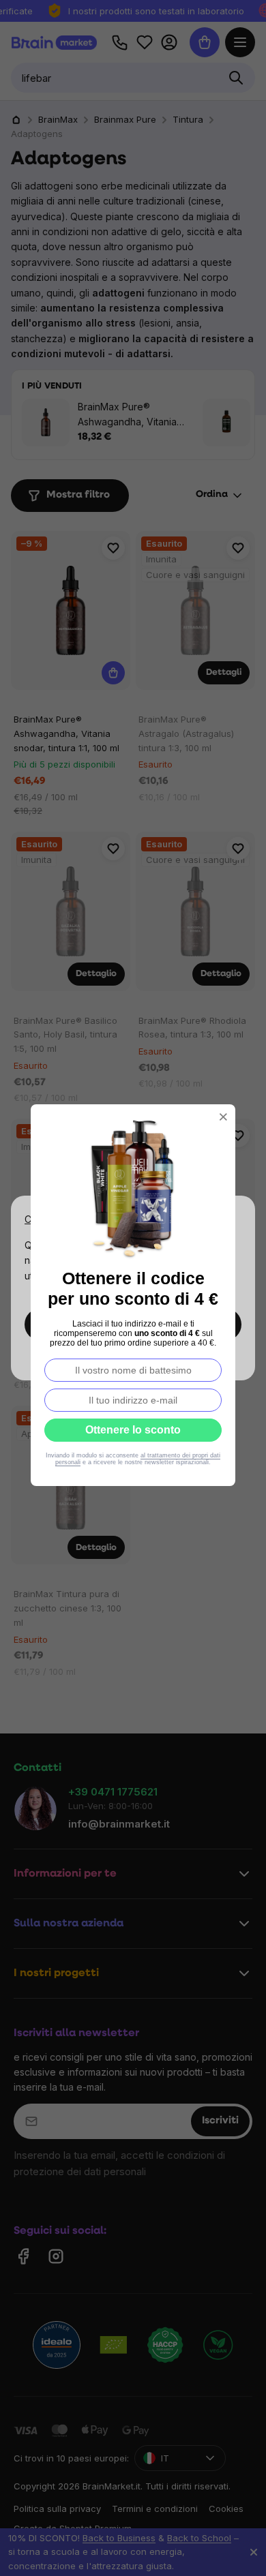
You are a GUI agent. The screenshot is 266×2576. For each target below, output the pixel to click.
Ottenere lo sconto (133, 1430)
